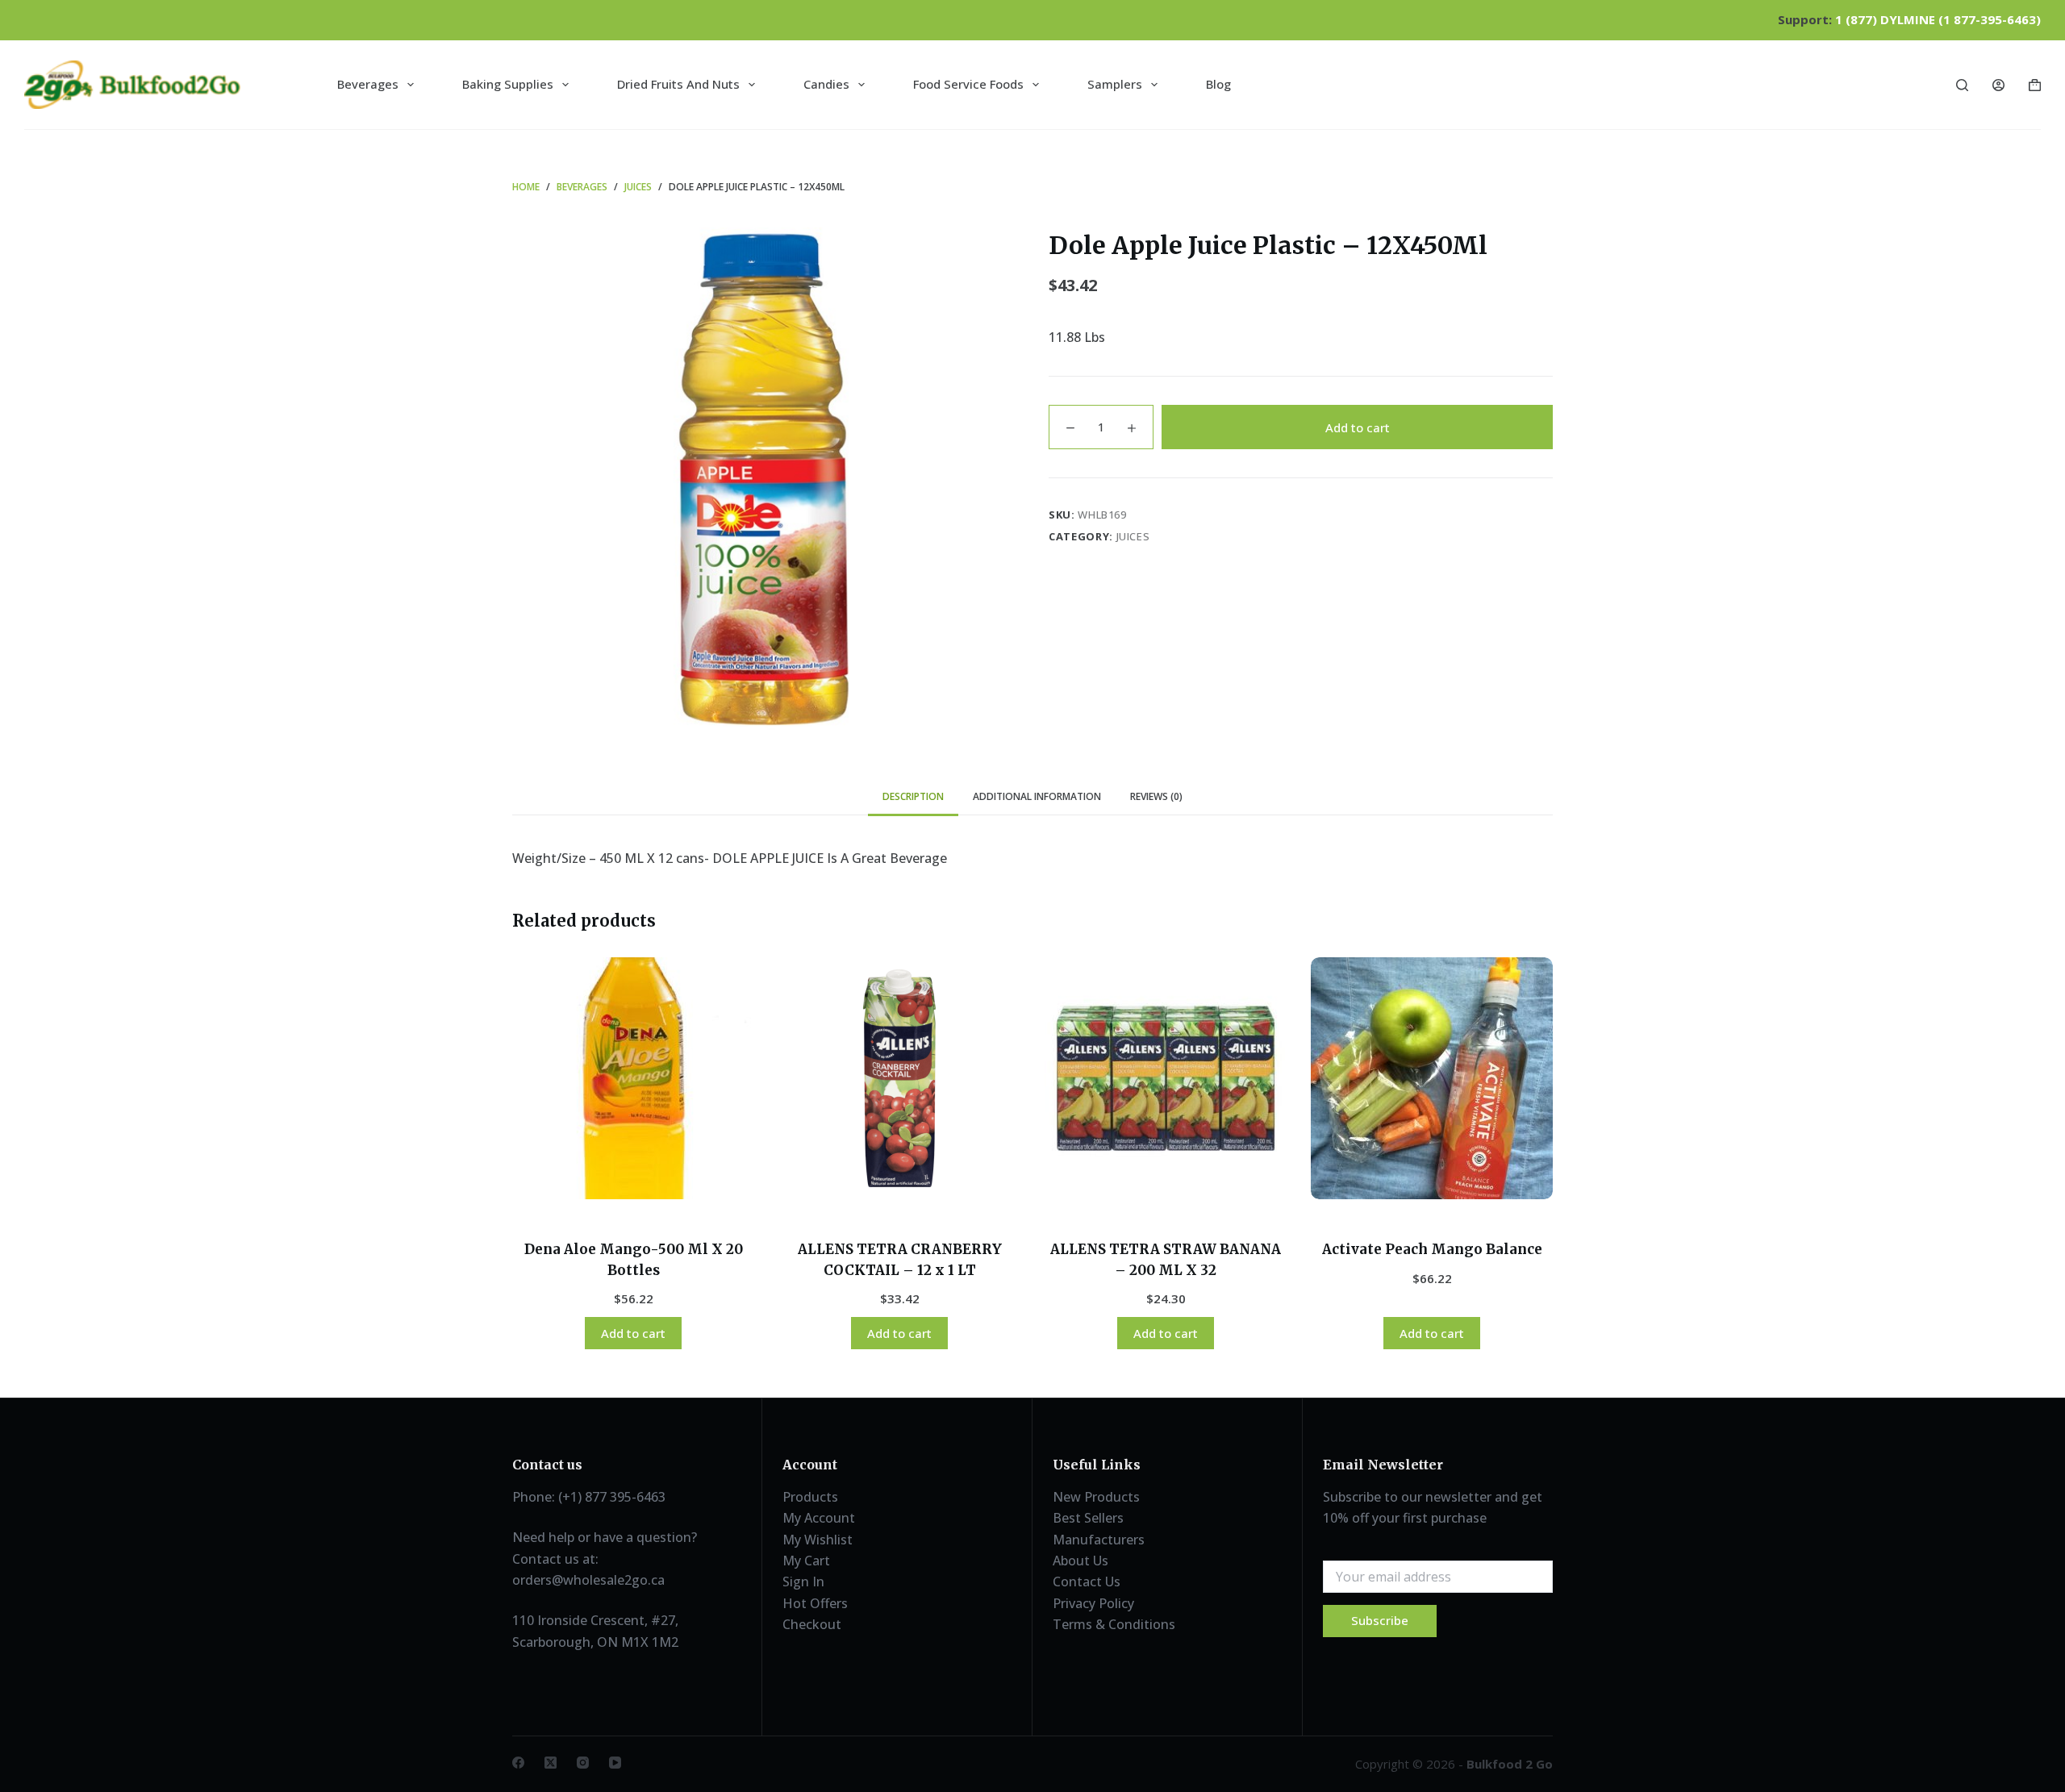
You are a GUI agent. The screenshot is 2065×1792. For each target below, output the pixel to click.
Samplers (1115, 84)
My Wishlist (818, 1540)
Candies (826, 84)
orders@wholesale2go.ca (588, 1580)
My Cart (806, 1561)
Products (810, 1497)
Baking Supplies (508, 84)
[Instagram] (583, 1763)
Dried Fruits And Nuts (678, 84)
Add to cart (1358, 427)
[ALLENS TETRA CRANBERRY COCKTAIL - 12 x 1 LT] (899, 1078)
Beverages (368, 84)
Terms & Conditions (1114, 1624)
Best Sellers (1088, 1518)
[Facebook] (518, 1763)
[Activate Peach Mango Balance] (1432, 1078)
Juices (1133, 536)
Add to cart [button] (633, 1333)
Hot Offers (815, 1603)
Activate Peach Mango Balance (1432, 1249)
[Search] (1962, 85)
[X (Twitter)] (551, 1763)
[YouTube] (615, 1763)
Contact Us (1087, 1582)
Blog (1218, 84)
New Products (1096, 1497)
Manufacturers (1099, 1540)
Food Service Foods (968, 84)
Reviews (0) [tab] (1156, 796)
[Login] (1998, 85)
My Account (819, 1518)
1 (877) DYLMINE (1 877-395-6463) (1938, 19)
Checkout (812, 1624)
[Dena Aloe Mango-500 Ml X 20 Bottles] (633, 1078)
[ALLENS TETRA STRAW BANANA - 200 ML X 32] (1166, 1078)
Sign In (803, 1582)
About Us (1080, 1561)
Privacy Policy (1093, 1603)
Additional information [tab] (1037, 796)
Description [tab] (913, 796)
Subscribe (1380, 1620)
